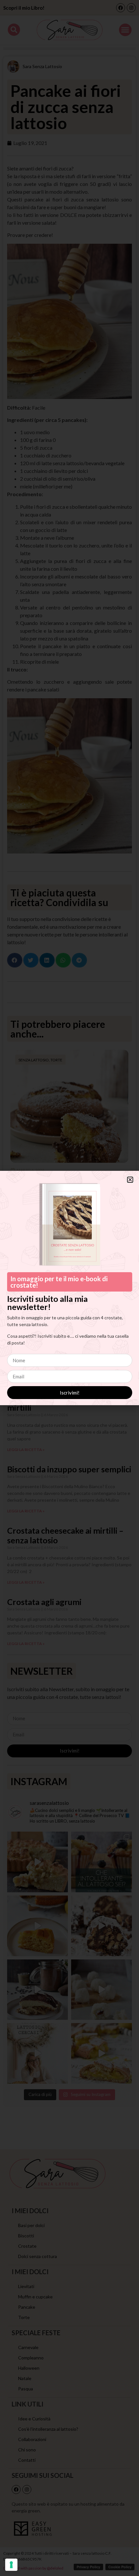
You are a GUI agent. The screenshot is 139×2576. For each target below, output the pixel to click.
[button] (130, 1180)
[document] (69, 1288)
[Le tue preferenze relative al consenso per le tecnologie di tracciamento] (11, 2565)
